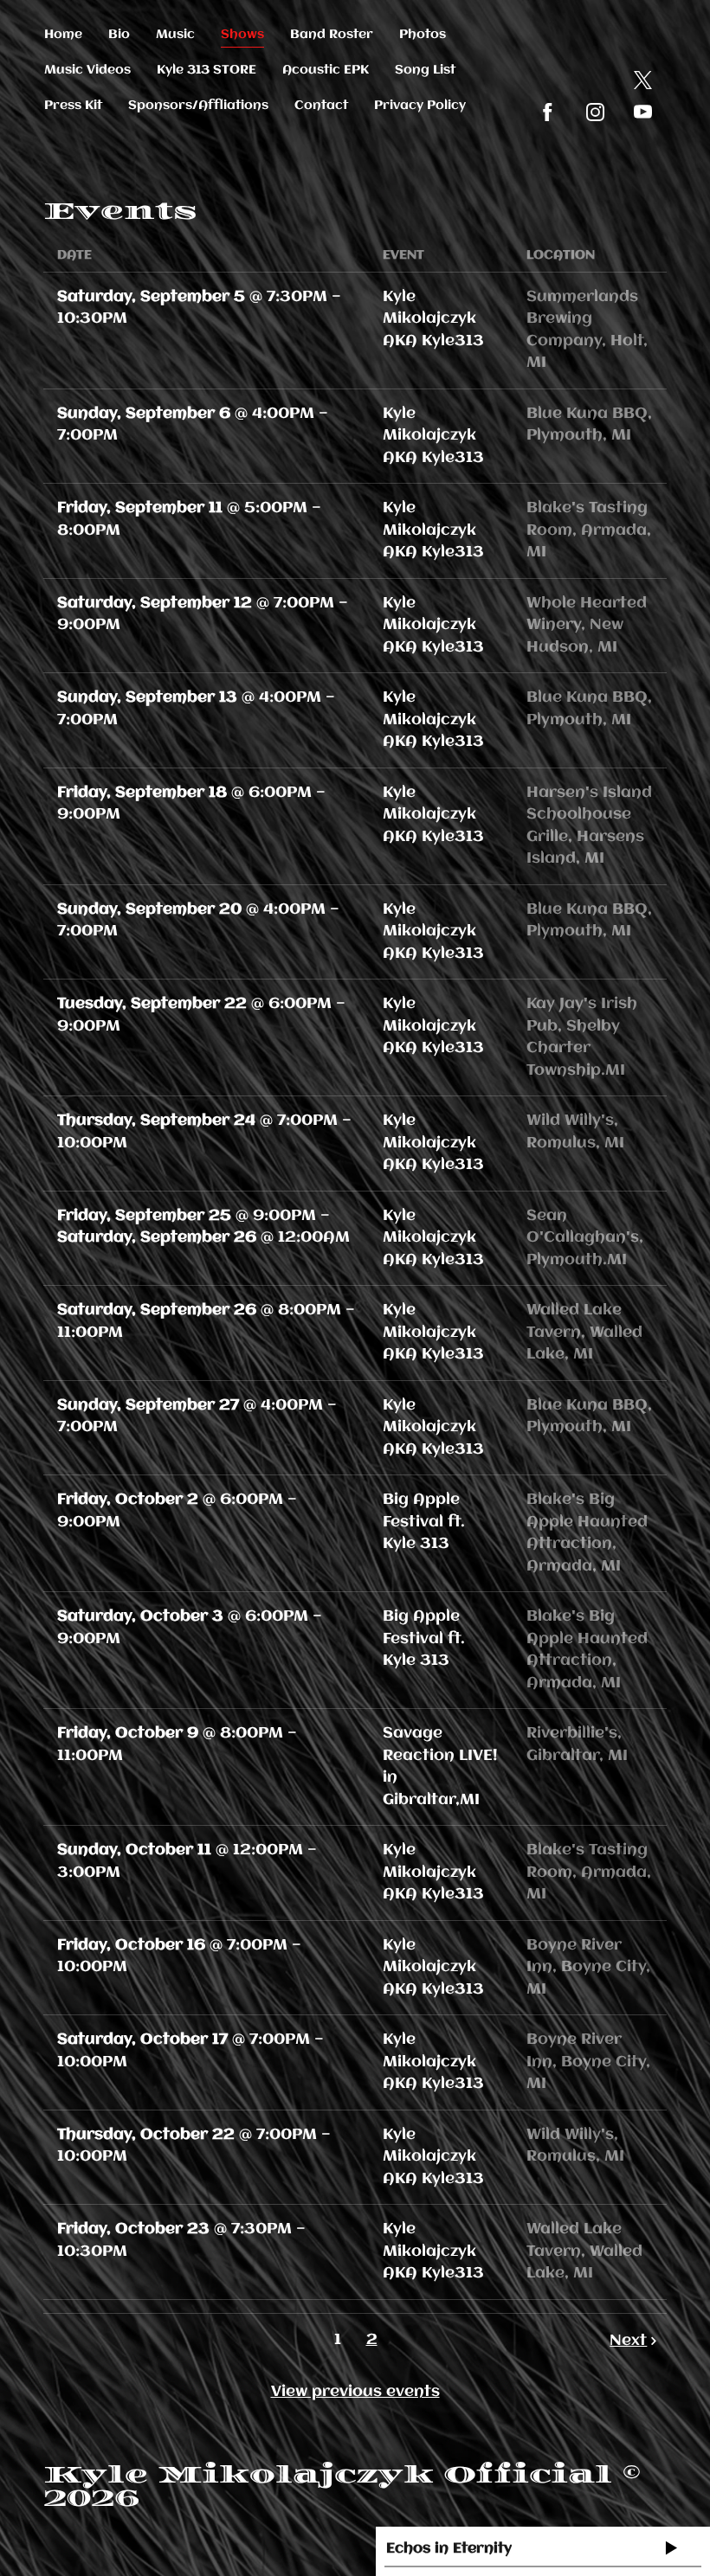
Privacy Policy (420, 106)
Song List (425, 70)
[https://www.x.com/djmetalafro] (643, 80)
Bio (119, 35)
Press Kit (73, 106)
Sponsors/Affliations (198, 106)
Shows (242, 35)
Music (175, 35)
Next (628, 2341)
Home (63, 35)
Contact (321, 106)
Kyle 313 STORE (207, 70)
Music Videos (87, 70)
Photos (423, 35)
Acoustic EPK (326, 70)
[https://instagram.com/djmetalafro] (595, 112)
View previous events (355, 2392)
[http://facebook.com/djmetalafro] (548, 112)
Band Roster (332, 35)
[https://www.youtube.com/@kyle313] (643, 112)
